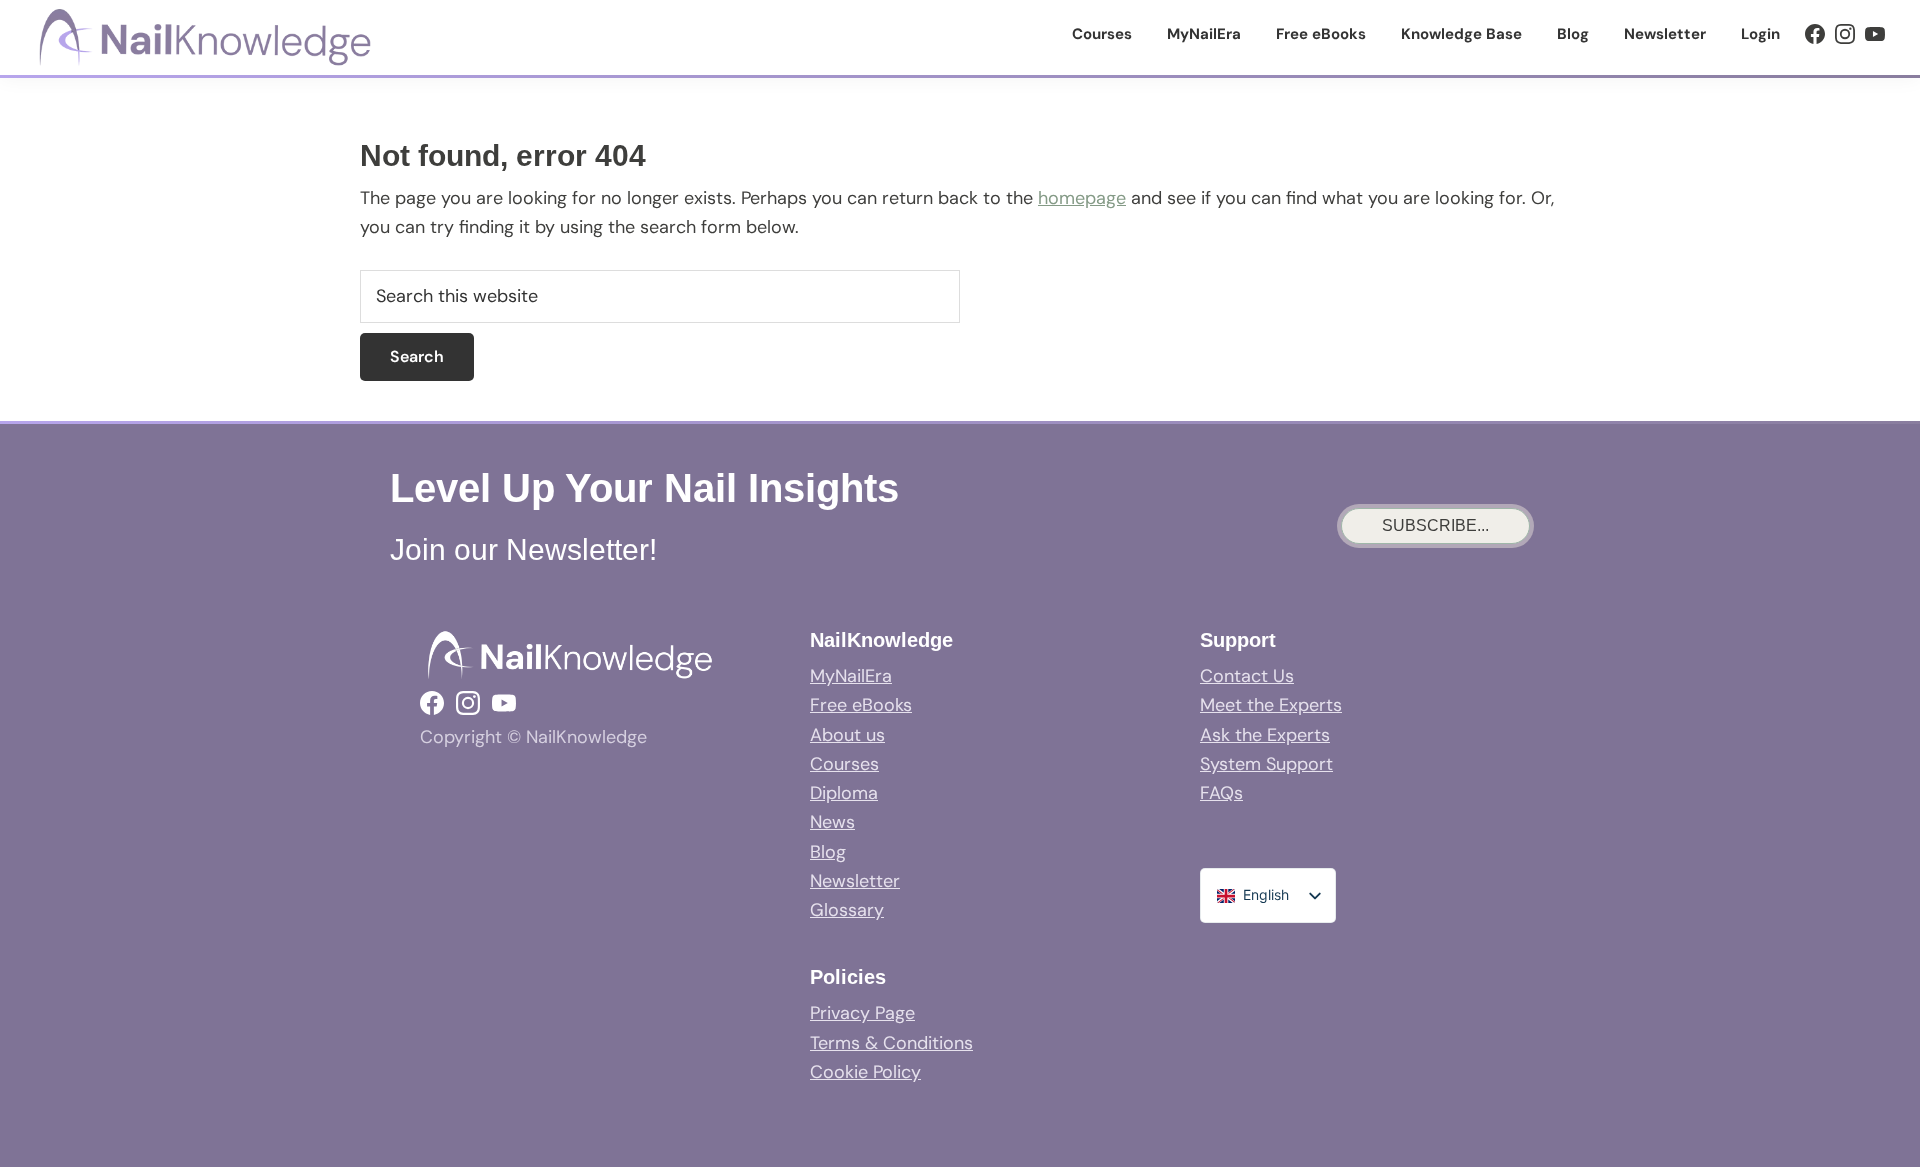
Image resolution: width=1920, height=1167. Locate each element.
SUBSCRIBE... (1435, 525)
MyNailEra (851, 676)
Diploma (844, 793)
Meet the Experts (1271, 705)
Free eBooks (861, 705)
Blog (828, 852)
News (832, 822)
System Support (1266, 764)
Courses (844, 764)
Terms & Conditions (891, 1043)
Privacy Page (862, 1013)
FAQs (1221, 793)
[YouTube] (1875, 34)
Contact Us (1247, 676)
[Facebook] (1815, 34)
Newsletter (855, 881)
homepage (1082, 198)
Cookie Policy (865, 1072)
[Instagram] (1845, 34)
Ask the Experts (1265, 735)
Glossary (847, 910)
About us (847, 735)
